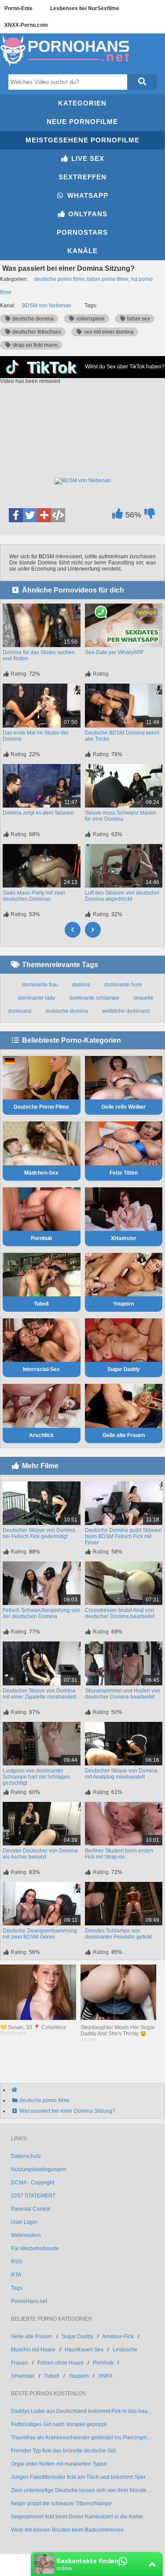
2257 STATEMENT (33, 2196)
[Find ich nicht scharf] (149, 516)
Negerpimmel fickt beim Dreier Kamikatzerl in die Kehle (77, 2517)
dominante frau (40, 985)
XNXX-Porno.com (26, 25)
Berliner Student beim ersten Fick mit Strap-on (119, 1854)
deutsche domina (32, 319)
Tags (17, 2288)
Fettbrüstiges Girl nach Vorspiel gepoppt (59, 2424)
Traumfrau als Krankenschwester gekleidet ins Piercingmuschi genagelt (82, 2438)
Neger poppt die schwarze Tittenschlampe (61, 2503)
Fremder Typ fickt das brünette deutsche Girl (63, 2451)
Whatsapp (87, 195)
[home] (87, 2090)
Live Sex (87, 158)
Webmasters (26, 2235)
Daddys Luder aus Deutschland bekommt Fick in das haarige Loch (82, 2411)
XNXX (105, 2376)
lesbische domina (67, 1011)
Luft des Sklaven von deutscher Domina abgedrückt (122, 896)
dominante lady (37, 998)
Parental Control (31, 2209)
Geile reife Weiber (123, 1107)
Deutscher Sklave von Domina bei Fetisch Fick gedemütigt (39, 1533)
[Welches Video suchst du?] (142, 82)
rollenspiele (90, 319)
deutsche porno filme (59, 279)
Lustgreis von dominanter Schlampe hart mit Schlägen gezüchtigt (36, 1777)
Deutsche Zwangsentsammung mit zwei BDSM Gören (40, 1934)
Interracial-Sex (41, 1369)
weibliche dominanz (126, 1011)
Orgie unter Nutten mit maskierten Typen (59, 2464)
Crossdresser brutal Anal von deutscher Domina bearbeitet (120, 1613)
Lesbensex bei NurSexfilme (85, 8)
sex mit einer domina (108, 332)
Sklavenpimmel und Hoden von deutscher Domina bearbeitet (123, 1694)
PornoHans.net (29, 2301)
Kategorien (82, 103)
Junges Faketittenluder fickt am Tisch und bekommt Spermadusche (82, 2477)
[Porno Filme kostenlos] (66, 67)
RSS (16, 2262)
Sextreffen (82, 177)
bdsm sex (138, 319)
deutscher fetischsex (36, 332)
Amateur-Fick (118, 2336)
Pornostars (82, 232)
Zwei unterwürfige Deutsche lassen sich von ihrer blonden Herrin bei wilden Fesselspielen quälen (82, 2490)
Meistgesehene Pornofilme (82, 140)
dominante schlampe (94, 998)
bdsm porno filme (108, 279)
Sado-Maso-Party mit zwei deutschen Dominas (34, 896)
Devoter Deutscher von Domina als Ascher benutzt (40, 1854)
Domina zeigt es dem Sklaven (38, 813)
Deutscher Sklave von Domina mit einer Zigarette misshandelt (39, 1694)
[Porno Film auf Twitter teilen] (30, 515)
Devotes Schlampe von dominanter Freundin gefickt (118, 1934)
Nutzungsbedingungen (38, 2169)
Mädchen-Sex (41, 1173)
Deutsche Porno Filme (41, 1107)
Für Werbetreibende (35, 2249)
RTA (16, 2275)
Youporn (123, 1304)
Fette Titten (124, 1173)
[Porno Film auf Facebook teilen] (16, 515)
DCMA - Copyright (33, 2183)
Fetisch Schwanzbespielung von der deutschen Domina (41, 1613)
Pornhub (41, 1238)
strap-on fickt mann (34, 345)
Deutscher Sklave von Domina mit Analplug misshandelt (121, 1774)
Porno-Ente (18, 8)
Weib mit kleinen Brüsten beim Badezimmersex (67, 2530)
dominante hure (123, 985)
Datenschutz (26, 2156)
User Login (24, 2222)
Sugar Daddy (124, 1369)
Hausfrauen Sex (84, 2350)
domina (81, 985)
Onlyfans (87, 214)
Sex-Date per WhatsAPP (114, 652)
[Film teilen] (44, 515)
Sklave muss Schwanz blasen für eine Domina (121, 816)
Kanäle (82, 251)
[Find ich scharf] (117, 516)
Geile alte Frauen (124, 1435)
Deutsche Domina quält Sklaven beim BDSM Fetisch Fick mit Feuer (123, 1536)
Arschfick (41, 1435)
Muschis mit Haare (33, 2350)
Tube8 (41, 1304)
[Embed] (58, 515)
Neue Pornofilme (82, 122)
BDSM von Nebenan (47, 306)
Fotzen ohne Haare (60, 2363)
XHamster (124, 1238)
